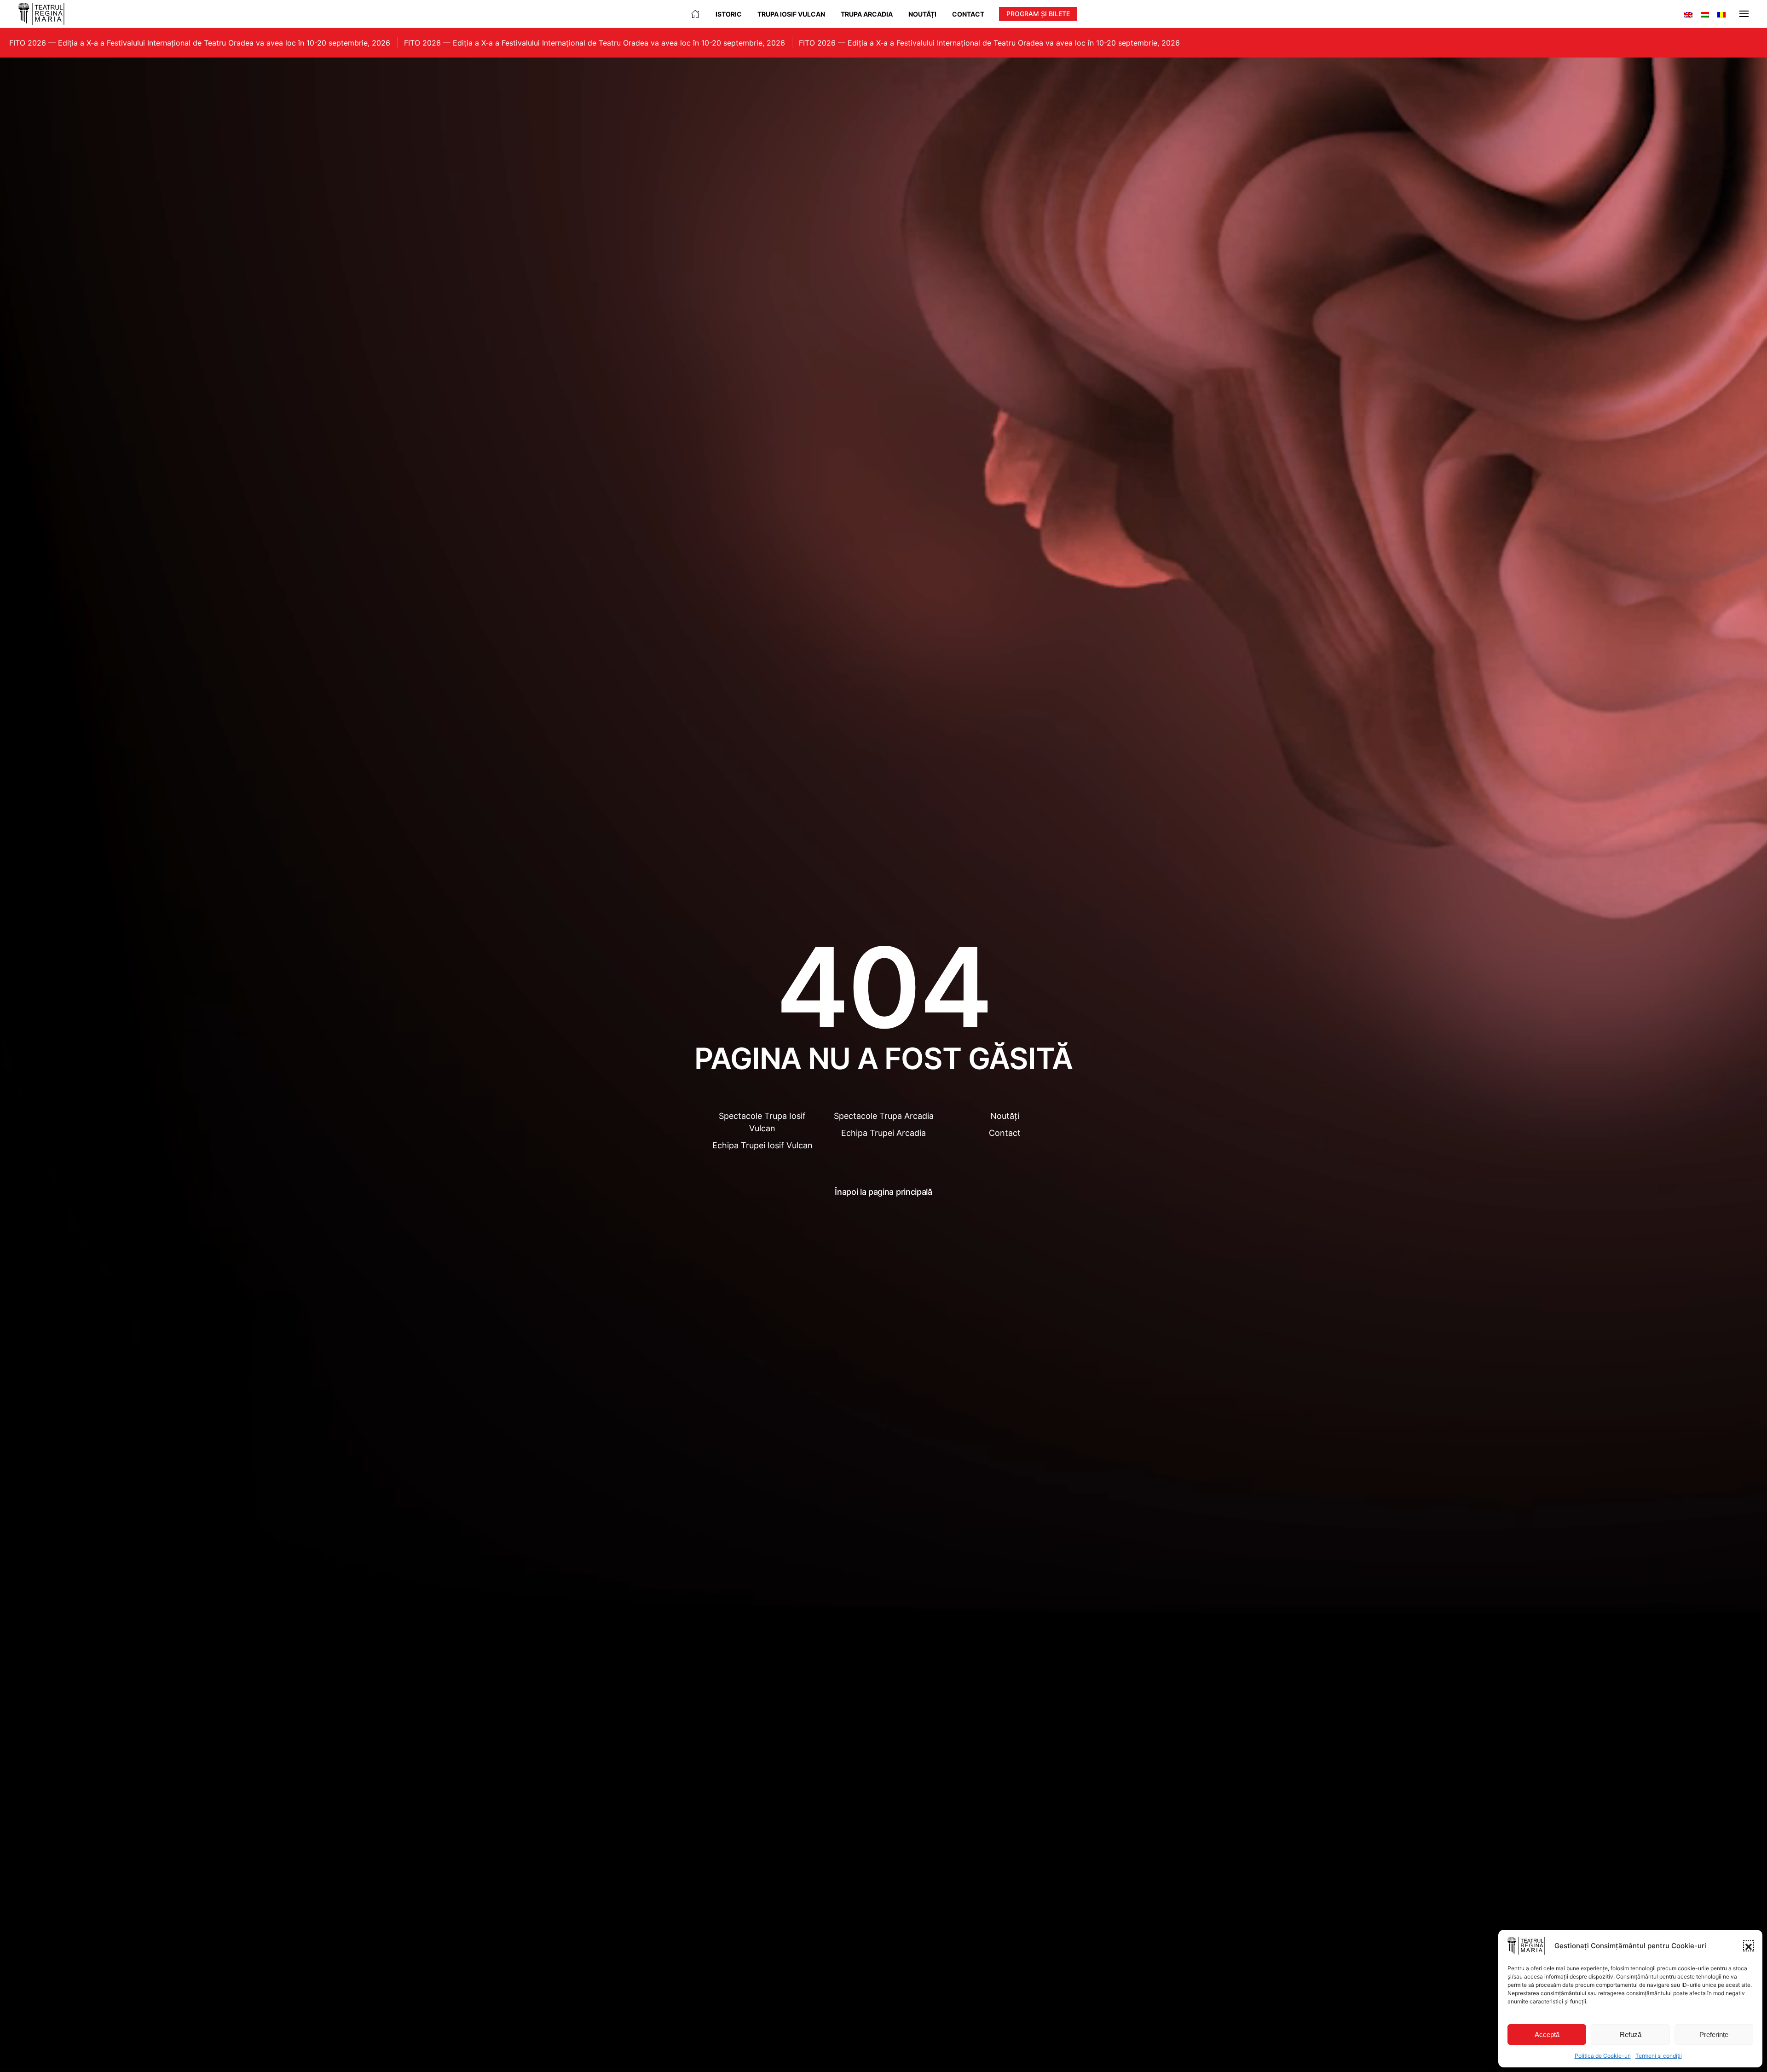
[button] (1749, 1946)
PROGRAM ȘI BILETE (1038, 14)
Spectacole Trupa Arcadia (884, 1116)
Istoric (729, 14)
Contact (968, 14)
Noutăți (922, 14)
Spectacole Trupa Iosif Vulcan (762, 1122)
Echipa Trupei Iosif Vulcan (762, 1145)
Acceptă (1547, 2034)
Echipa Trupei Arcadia (883, 1133)
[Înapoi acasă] (41, 14)
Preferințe (1714, 2034)
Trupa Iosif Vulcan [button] (791, 14)
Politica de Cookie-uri (1603, 2056)
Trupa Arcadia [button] (867, 14)
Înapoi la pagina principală (883, 1192)
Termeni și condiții (1659, 2056)
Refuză (1631, 2034)
